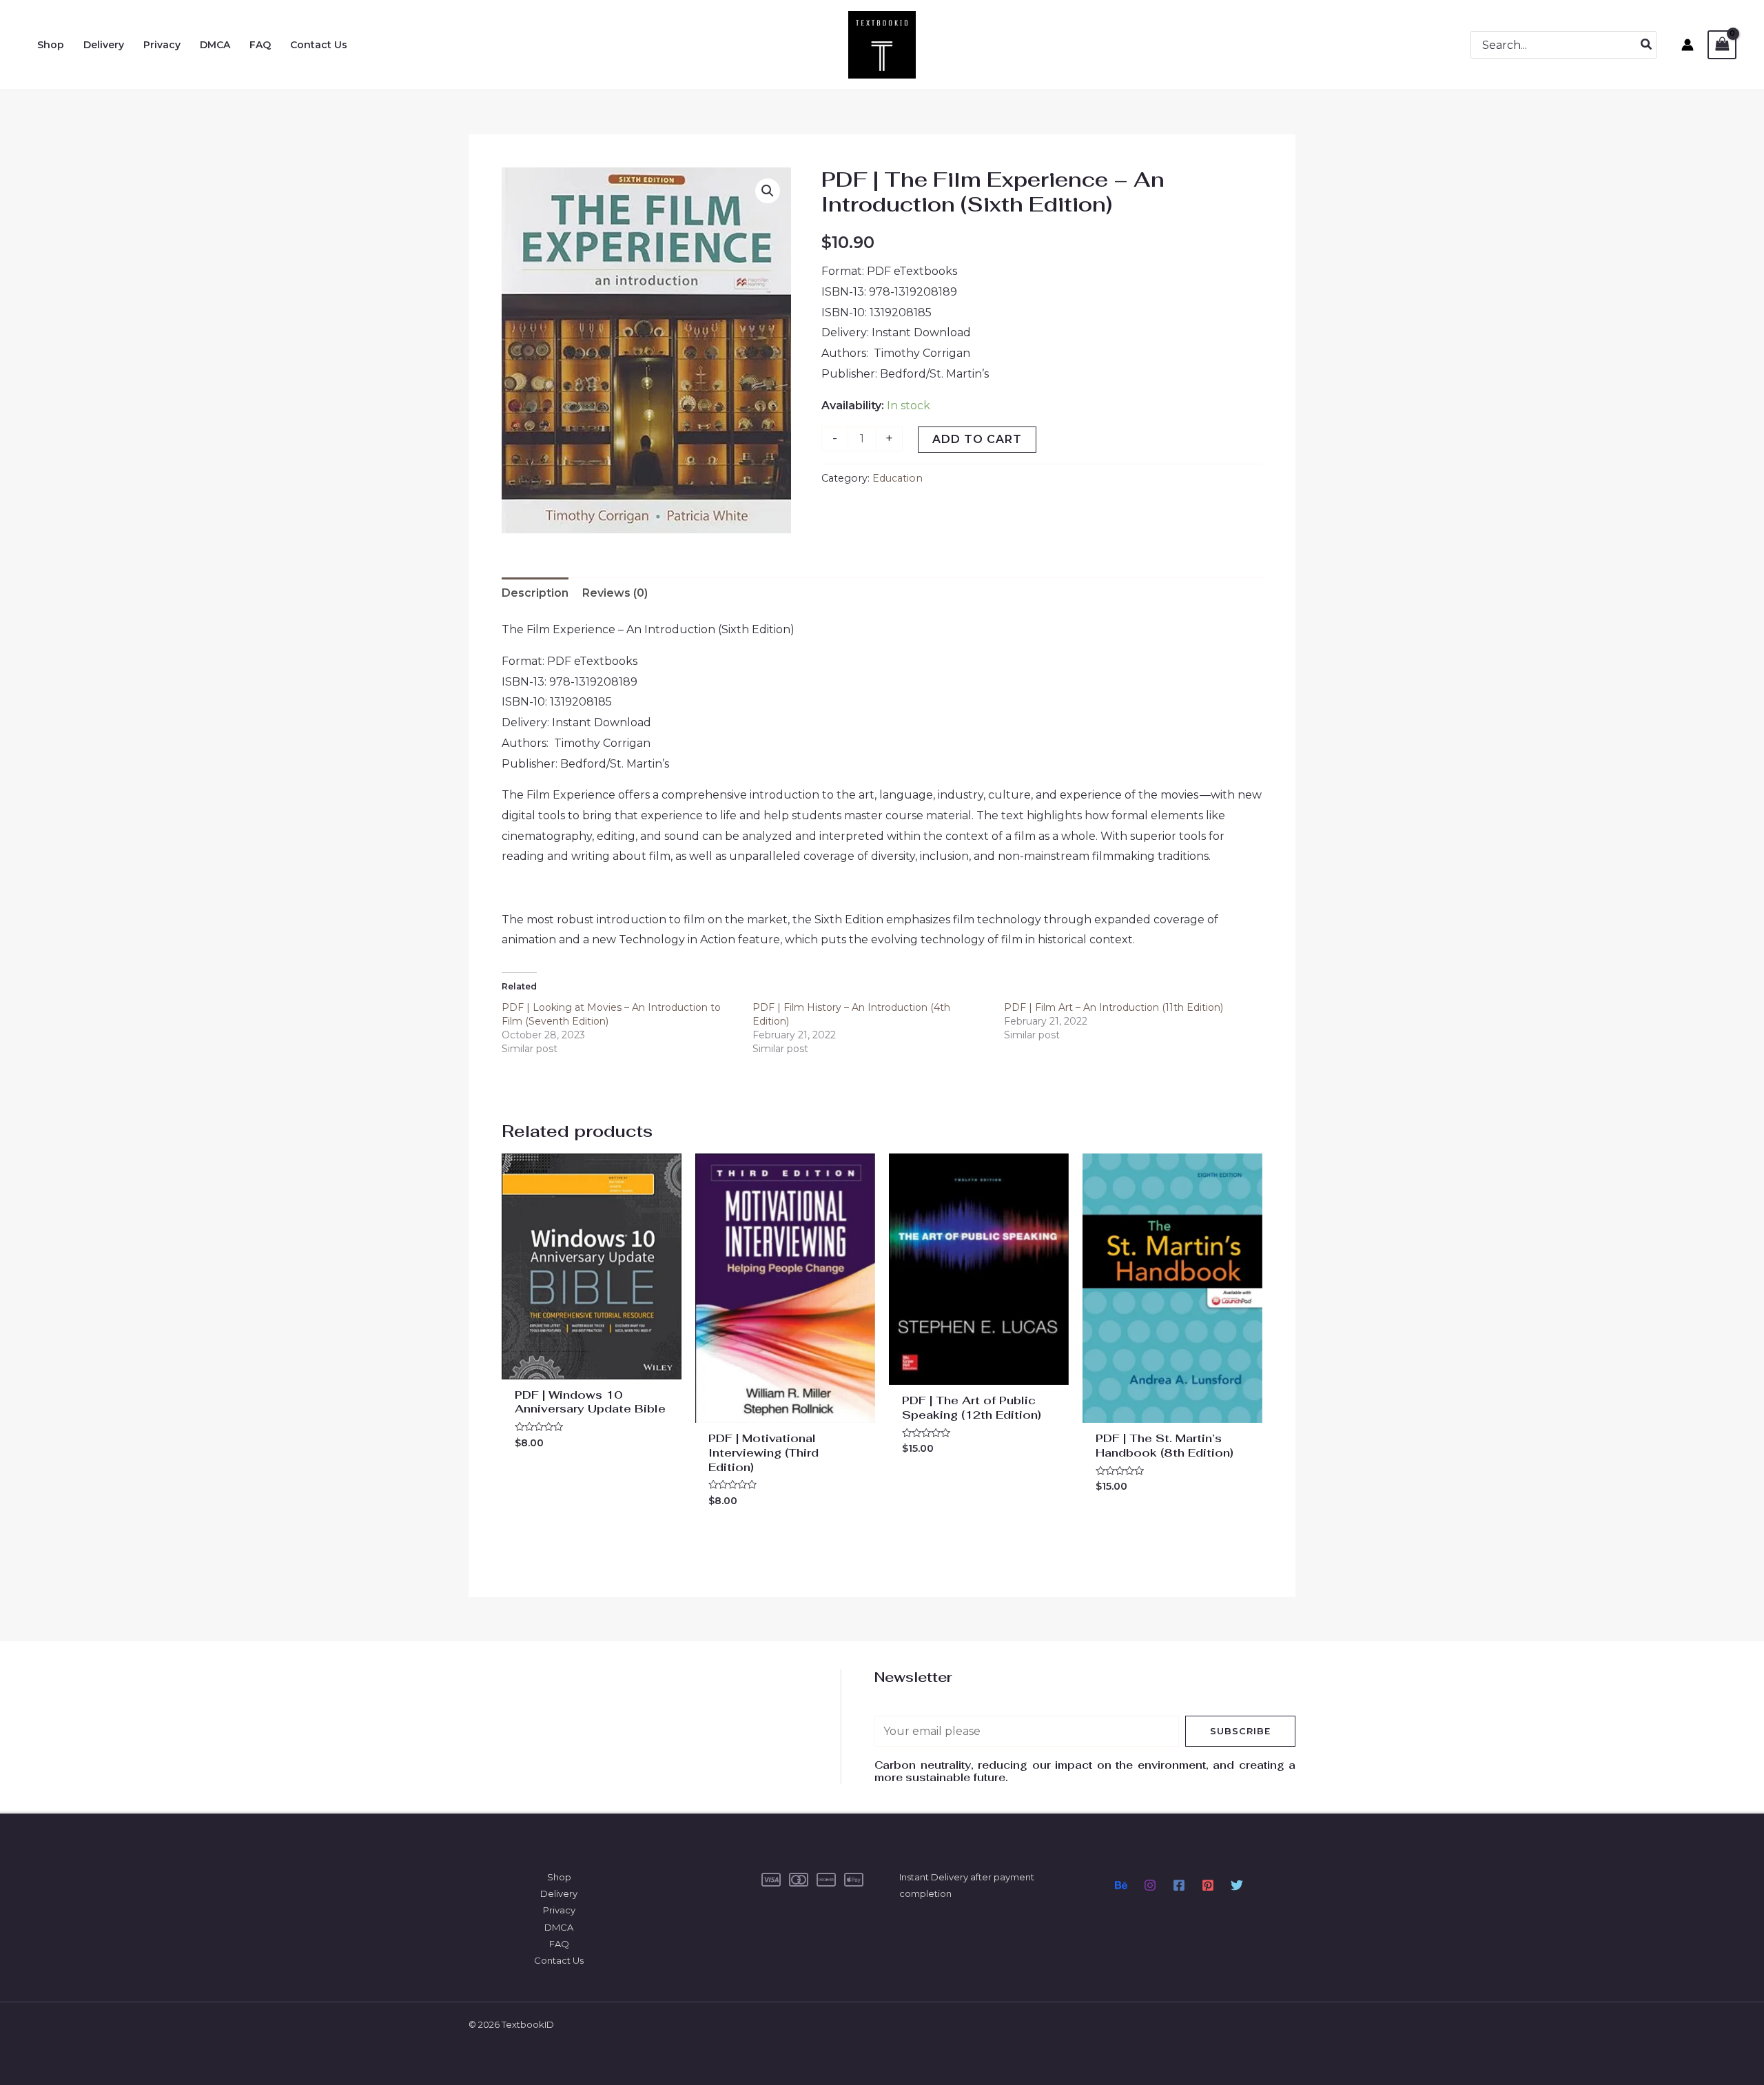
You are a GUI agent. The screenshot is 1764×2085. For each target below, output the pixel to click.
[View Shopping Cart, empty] (1722, 44)
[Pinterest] (1208, 1885)
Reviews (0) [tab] (615, 593)
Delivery (559, 1893)
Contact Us (559, 1960)
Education (898, 478)
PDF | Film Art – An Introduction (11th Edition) (1114, 1007)
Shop (559, 1877)
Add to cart (977, 439)
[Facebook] (1179, 1885)
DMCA (559, 1927)
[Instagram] (1150, 1885)
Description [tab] (535, 593)
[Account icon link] (1688, 45)
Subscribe (1240, 1731)
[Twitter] (1237, 1885)
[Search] (1647, 45)
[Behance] (1121, 1885)
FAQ (559, 1944)
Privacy (559, 1910)
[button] (768, 191)
